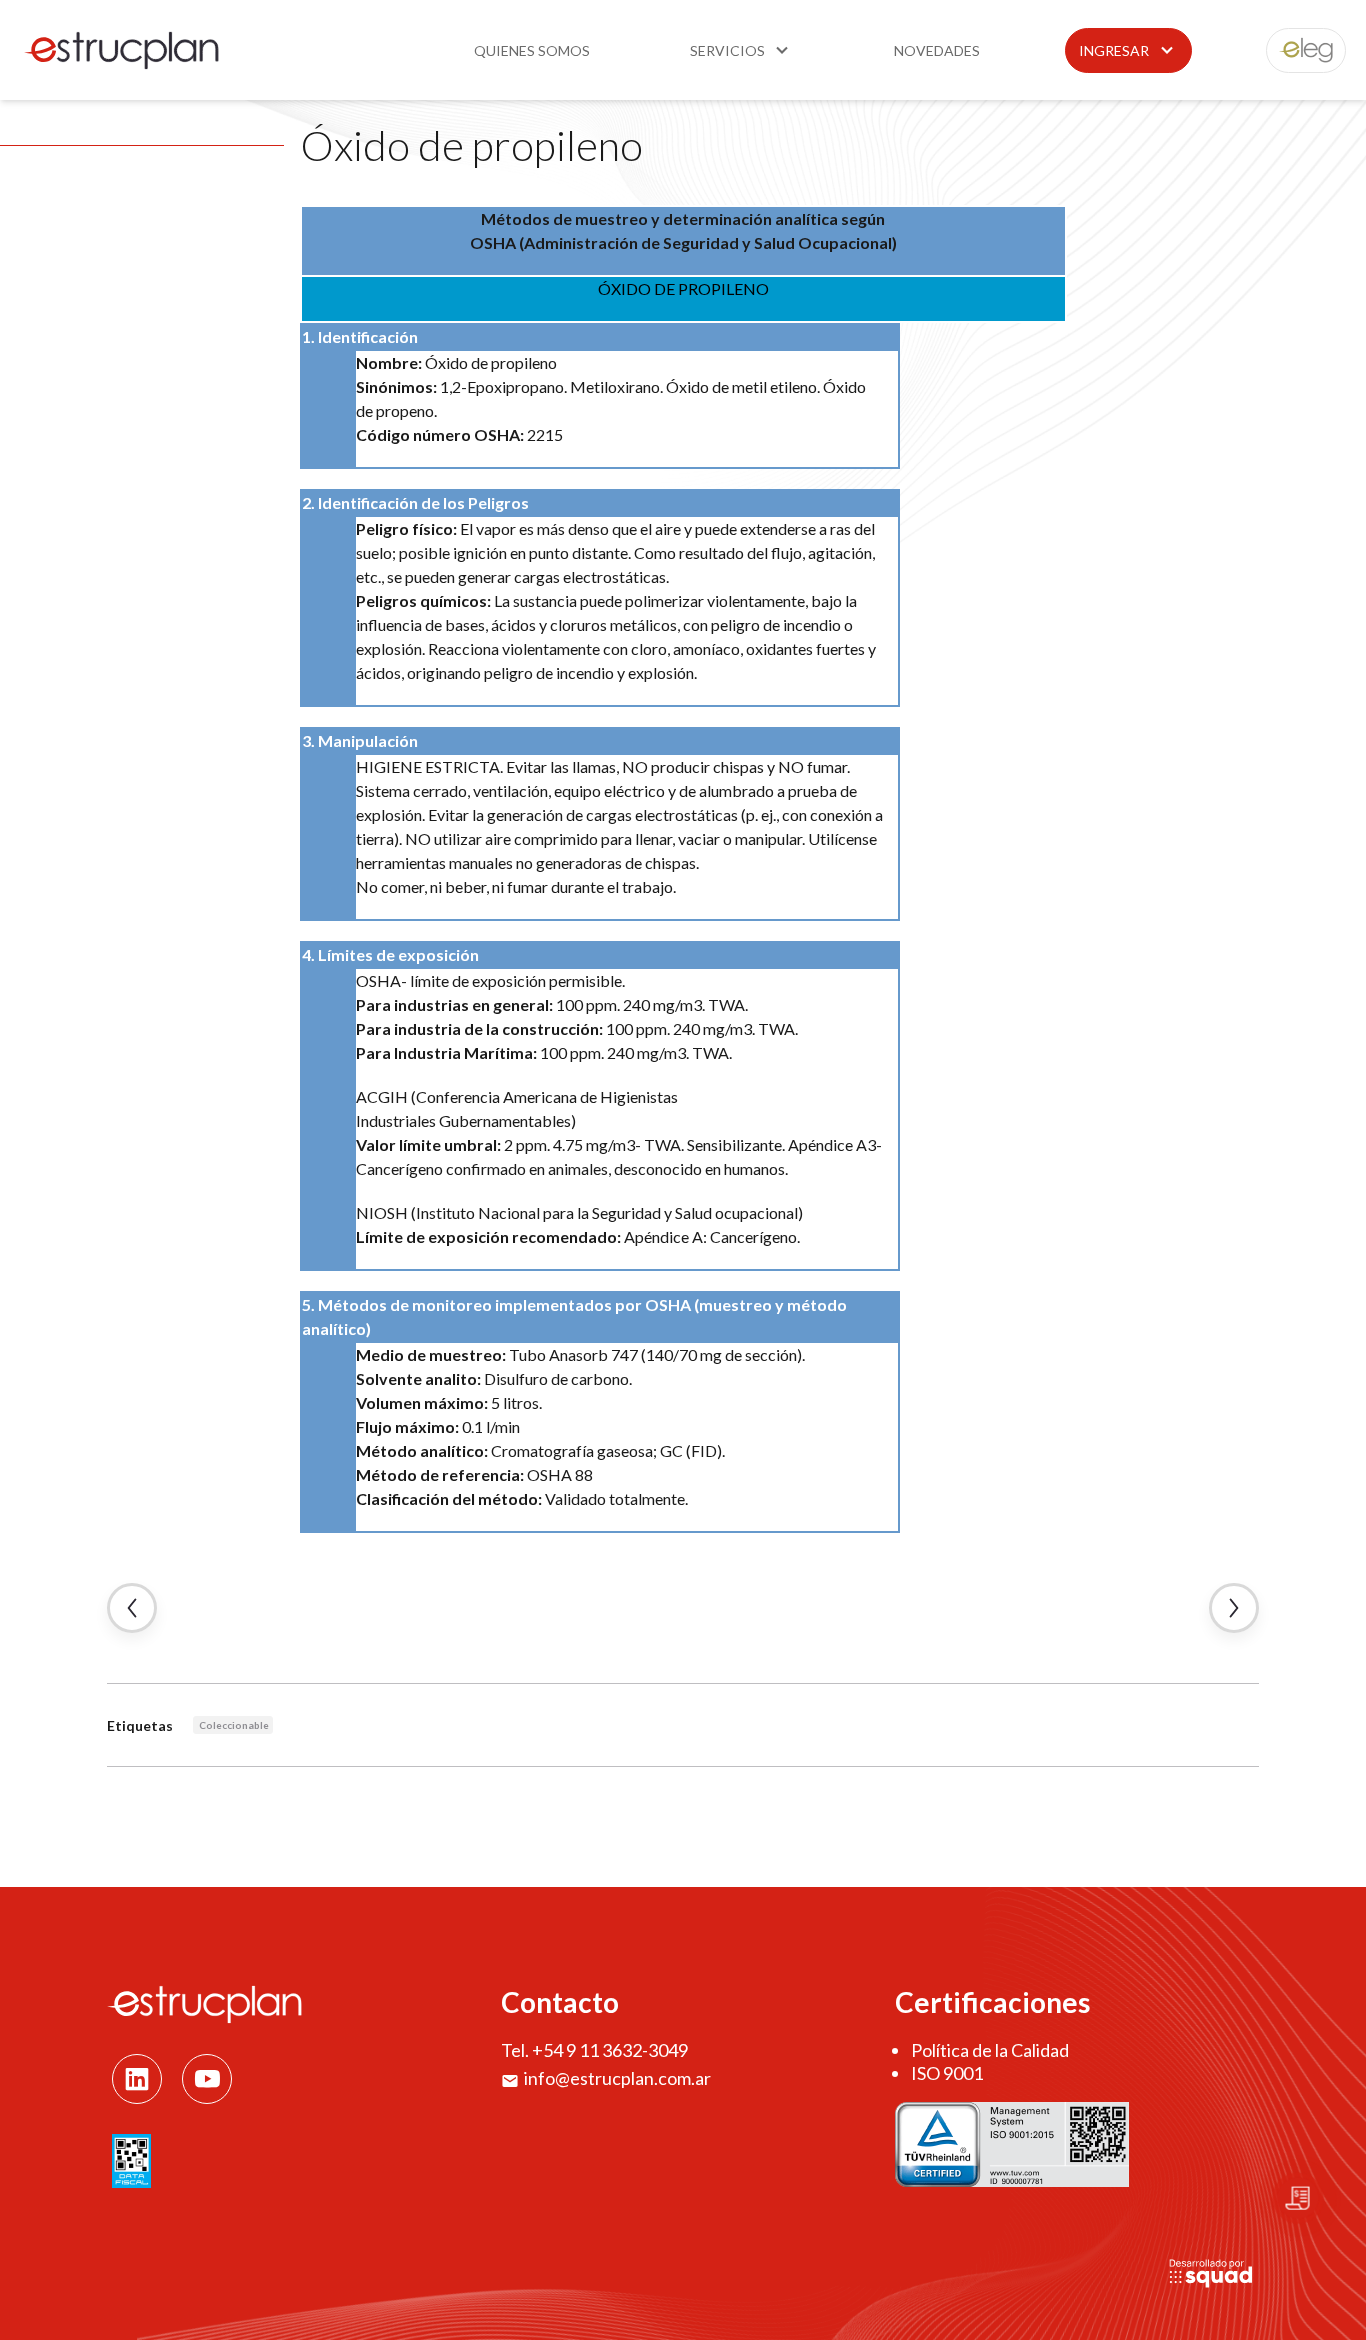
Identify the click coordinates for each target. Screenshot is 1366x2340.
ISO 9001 (947, 2073)
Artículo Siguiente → (1234, 1608)
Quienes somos (532, 50)
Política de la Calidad (990, 2050)
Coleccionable (234, 1725)
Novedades (937, 50)
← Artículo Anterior (132, 1608)
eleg (1295, 50)
